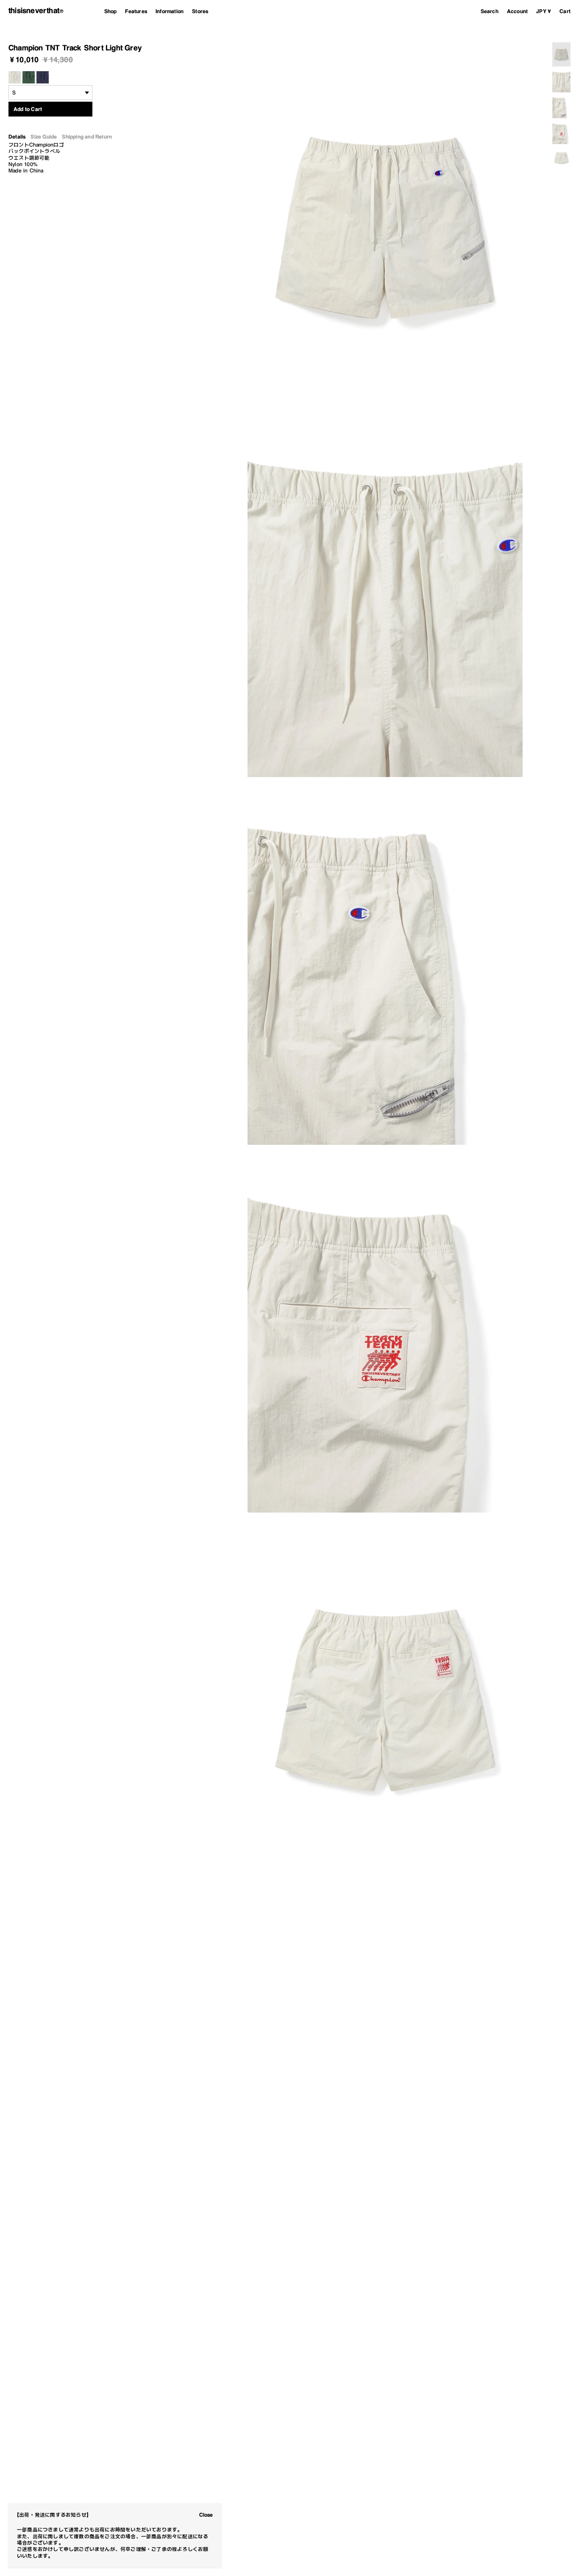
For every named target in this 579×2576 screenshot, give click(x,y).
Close (206, 2515)
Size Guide (44, 137)
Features (136, 11)
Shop (111, 11)
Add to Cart (28, 109)
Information (170, 11)
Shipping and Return (87, 137)
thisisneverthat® (36, 11)
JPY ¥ (544, 11)
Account (517, 11)
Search (490, 11)
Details (17, 137)
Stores (200, 11)
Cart (565, 11)
